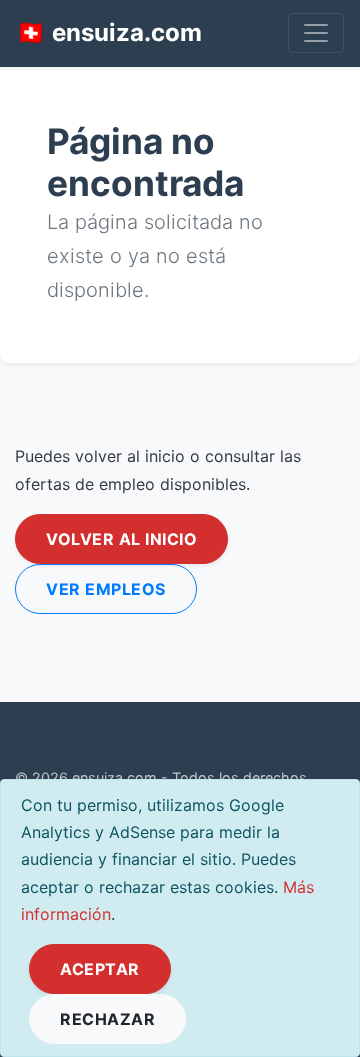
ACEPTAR (100, 969)
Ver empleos (106, 589)
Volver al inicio (121, 539)
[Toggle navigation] (316, 33)
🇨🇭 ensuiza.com (109, 32)
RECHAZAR (107, 1019)
